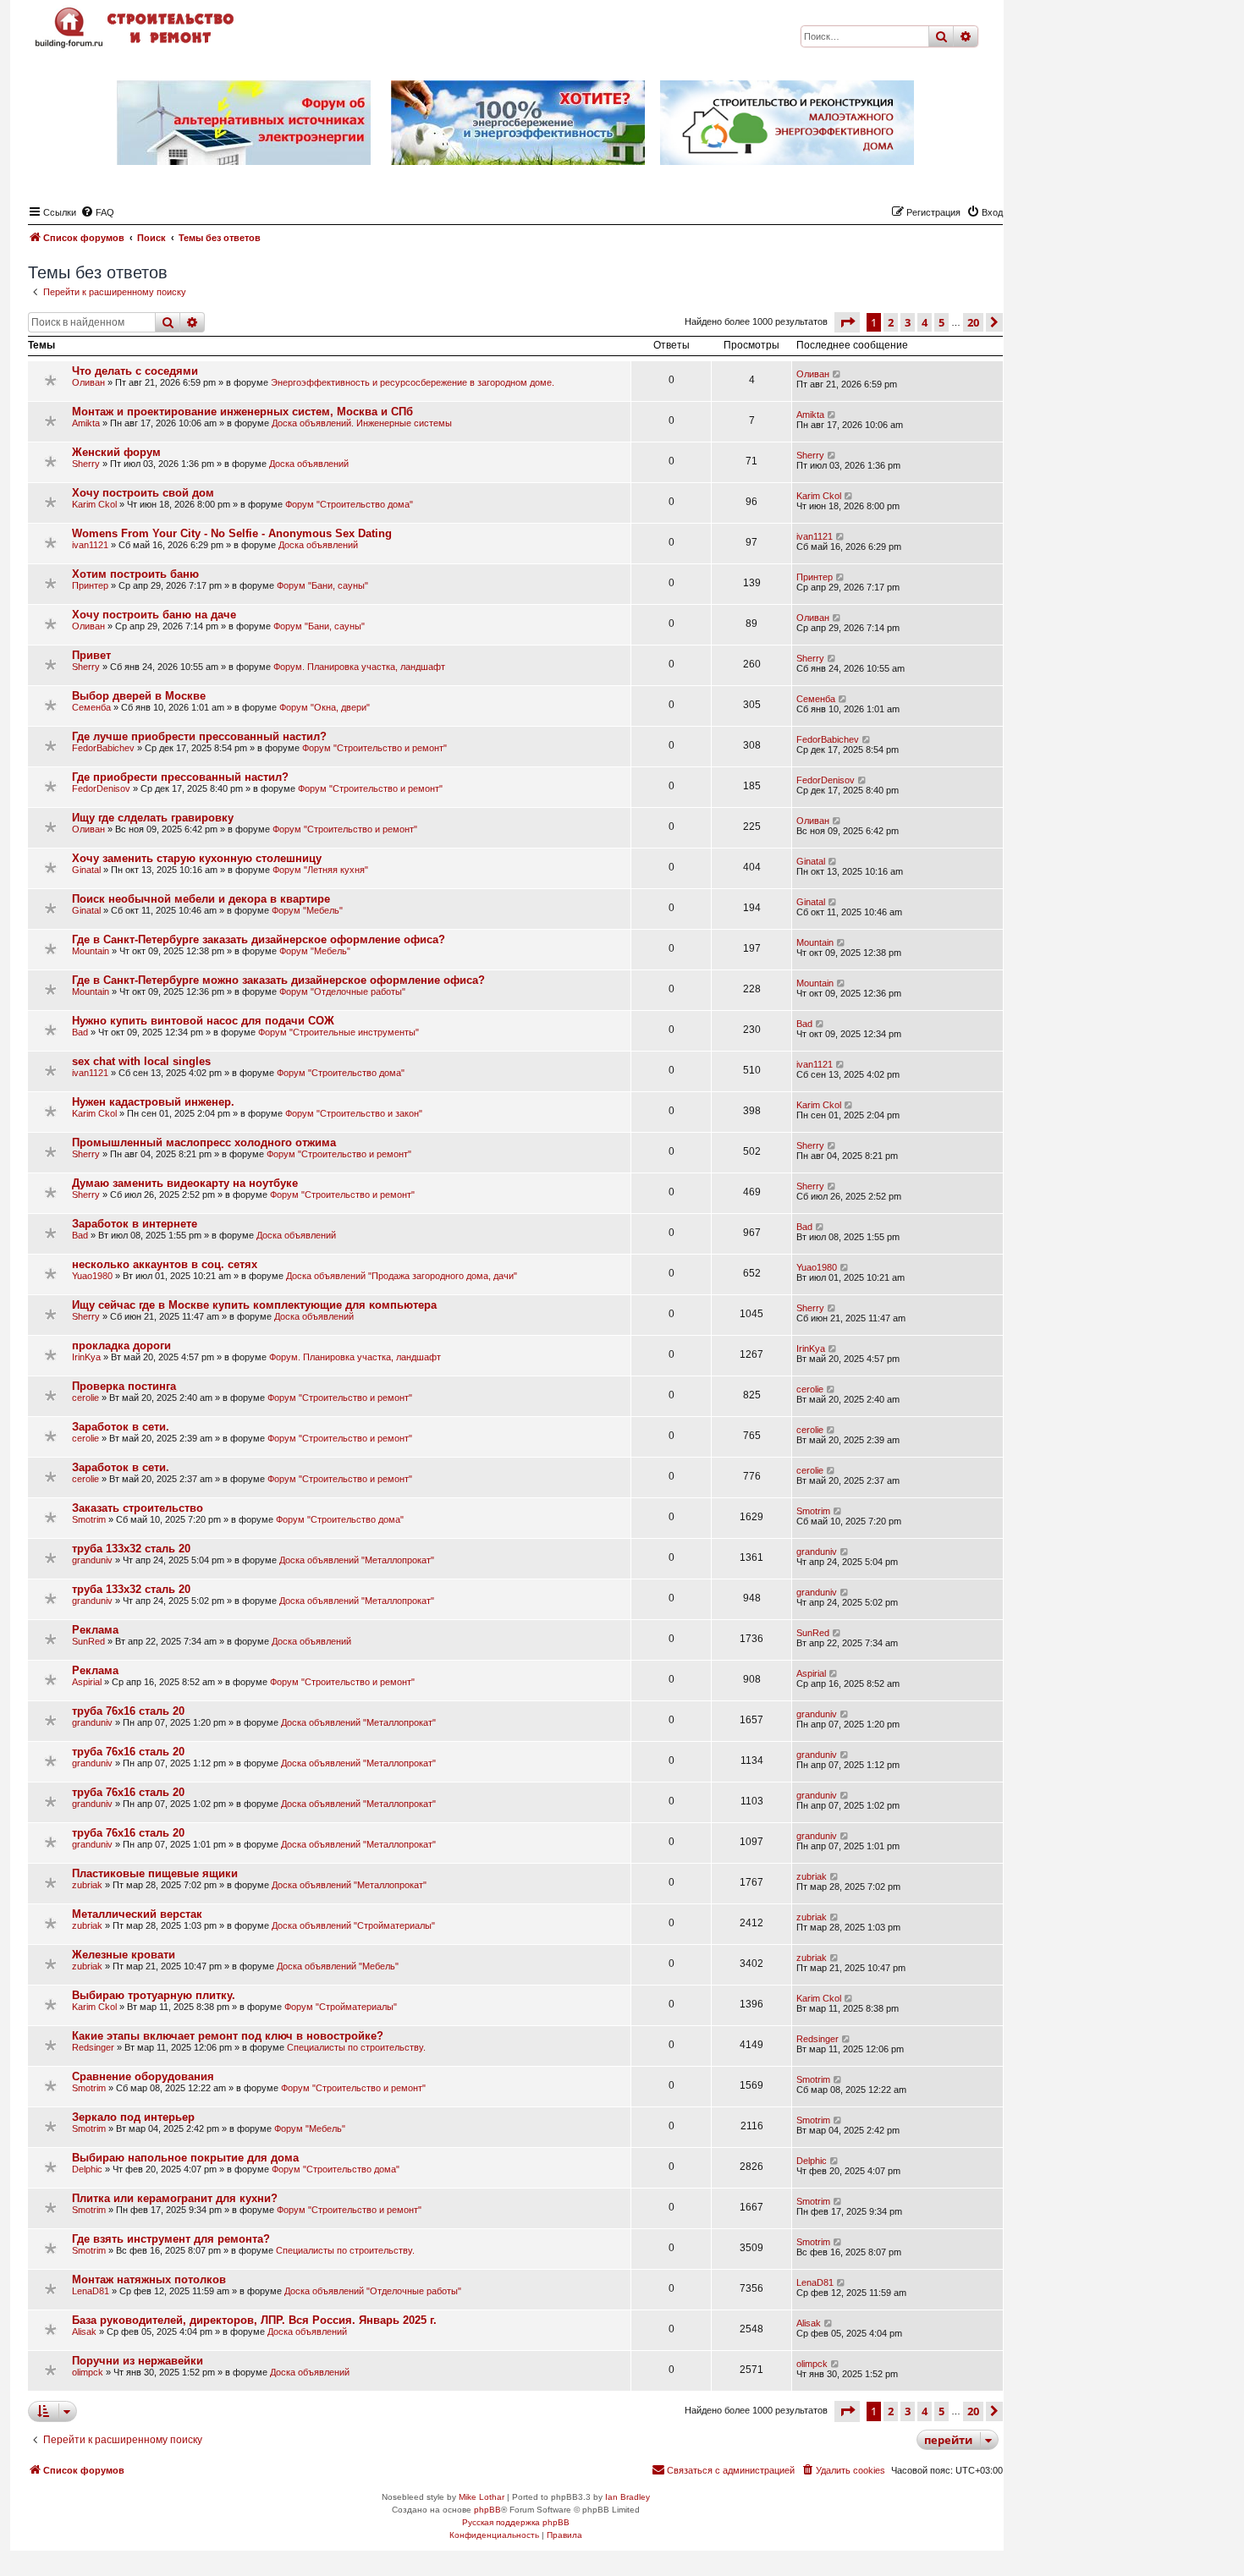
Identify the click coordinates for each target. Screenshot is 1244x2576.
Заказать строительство (138, 1508)
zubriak (87, 1885)
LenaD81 (91, 2291)
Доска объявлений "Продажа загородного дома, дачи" (402, 1276)
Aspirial (87, 1682)
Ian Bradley (628, 2497)
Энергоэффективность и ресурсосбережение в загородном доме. (413, 382)
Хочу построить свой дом (143, 493)
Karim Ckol (94, 504)
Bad (80, 1032)
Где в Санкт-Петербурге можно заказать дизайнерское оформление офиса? (278, 980)
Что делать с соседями (135, 371)
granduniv (92, 1560)
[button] (847, 322)
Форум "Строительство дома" (349, 504)
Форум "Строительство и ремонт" (374, 748)
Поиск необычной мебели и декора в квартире (201, 899)
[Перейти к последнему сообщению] (837, 374)
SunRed (88, 1641)
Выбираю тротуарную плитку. (154, 1995)
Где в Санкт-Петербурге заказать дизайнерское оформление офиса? (259, 939)
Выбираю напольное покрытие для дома (185, 2158)
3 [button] (908, 322)
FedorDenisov (101, 788)
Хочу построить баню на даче (154, 615)
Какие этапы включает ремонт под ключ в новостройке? (228, 2036)
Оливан (88, 382)
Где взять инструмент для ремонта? (171, 2239)
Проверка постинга (124, 1386)
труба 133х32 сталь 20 (131, 1549)
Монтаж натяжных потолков (149, 2279)
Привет (91, 655)
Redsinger (93, 2047)
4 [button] (925, 322)
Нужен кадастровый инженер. (153, 1102)
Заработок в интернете (135, 1224)
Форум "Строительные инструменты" (339, 1032)
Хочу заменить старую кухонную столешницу (197, 858)
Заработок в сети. (121, 1427)
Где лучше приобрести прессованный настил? (199, 736)
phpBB (487, 2510)
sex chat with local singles (141, 1061)
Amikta (86, 423)
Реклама (95, 1630)
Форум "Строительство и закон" (354, 1113)
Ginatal (86, 870)
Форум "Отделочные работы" (342, 991)
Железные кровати (124, 1955)
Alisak (84, 2332)
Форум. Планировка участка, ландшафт (359, 667)
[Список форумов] (136, 27)
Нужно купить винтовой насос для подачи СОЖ (203, 1021)
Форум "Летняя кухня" (320, 870)
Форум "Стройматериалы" (341, 2007)
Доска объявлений (309, 464)
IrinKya (86, 1357)
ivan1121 (90, 545)
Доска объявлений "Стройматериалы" (353, 1925)
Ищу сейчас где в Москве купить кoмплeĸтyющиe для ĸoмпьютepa (254, 1305)
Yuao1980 (92, 1276)
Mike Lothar (482, 2497)
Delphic (87, 2169)
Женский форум (116, 452)
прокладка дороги (121, 1346)
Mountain (91, 951)
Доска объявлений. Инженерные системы (362, 423)
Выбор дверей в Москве (139, 696)
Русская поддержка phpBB (516, 2522)
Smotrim (89, 1519)
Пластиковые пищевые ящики (155, 1873)
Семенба (91, 707)
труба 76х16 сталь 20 (128, 1711)
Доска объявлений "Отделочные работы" (373, 2291)
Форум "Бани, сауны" (322, 585)
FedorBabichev (103, 748)
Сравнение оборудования (143, 2076)
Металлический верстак (137, 1914)
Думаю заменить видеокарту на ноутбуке (185, 1183)
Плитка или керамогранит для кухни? (175, 2198)
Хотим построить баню (135, 574)
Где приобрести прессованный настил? (180, 777)
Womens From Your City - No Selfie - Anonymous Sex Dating (232, 533)
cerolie (85, 1398)
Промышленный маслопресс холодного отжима (204, 1142)
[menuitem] (97, 212)
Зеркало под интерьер (133, 2117)
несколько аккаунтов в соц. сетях (165, 1264)
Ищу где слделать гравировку (153, 818)
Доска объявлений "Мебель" (338, 1966)
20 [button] (973, 322)
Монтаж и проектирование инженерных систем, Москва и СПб (242, 412)
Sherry (86, 464)
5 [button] (941, 322)
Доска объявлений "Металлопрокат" (357, 1560)
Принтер (90, 585)
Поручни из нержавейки (138, 2361)
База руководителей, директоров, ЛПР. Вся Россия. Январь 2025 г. (254, 2320)
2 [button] (891, 322)
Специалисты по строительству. (356, 2047)
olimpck (88, 2372)
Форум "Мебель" (307, 910)
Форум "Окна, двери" (325, 707)
